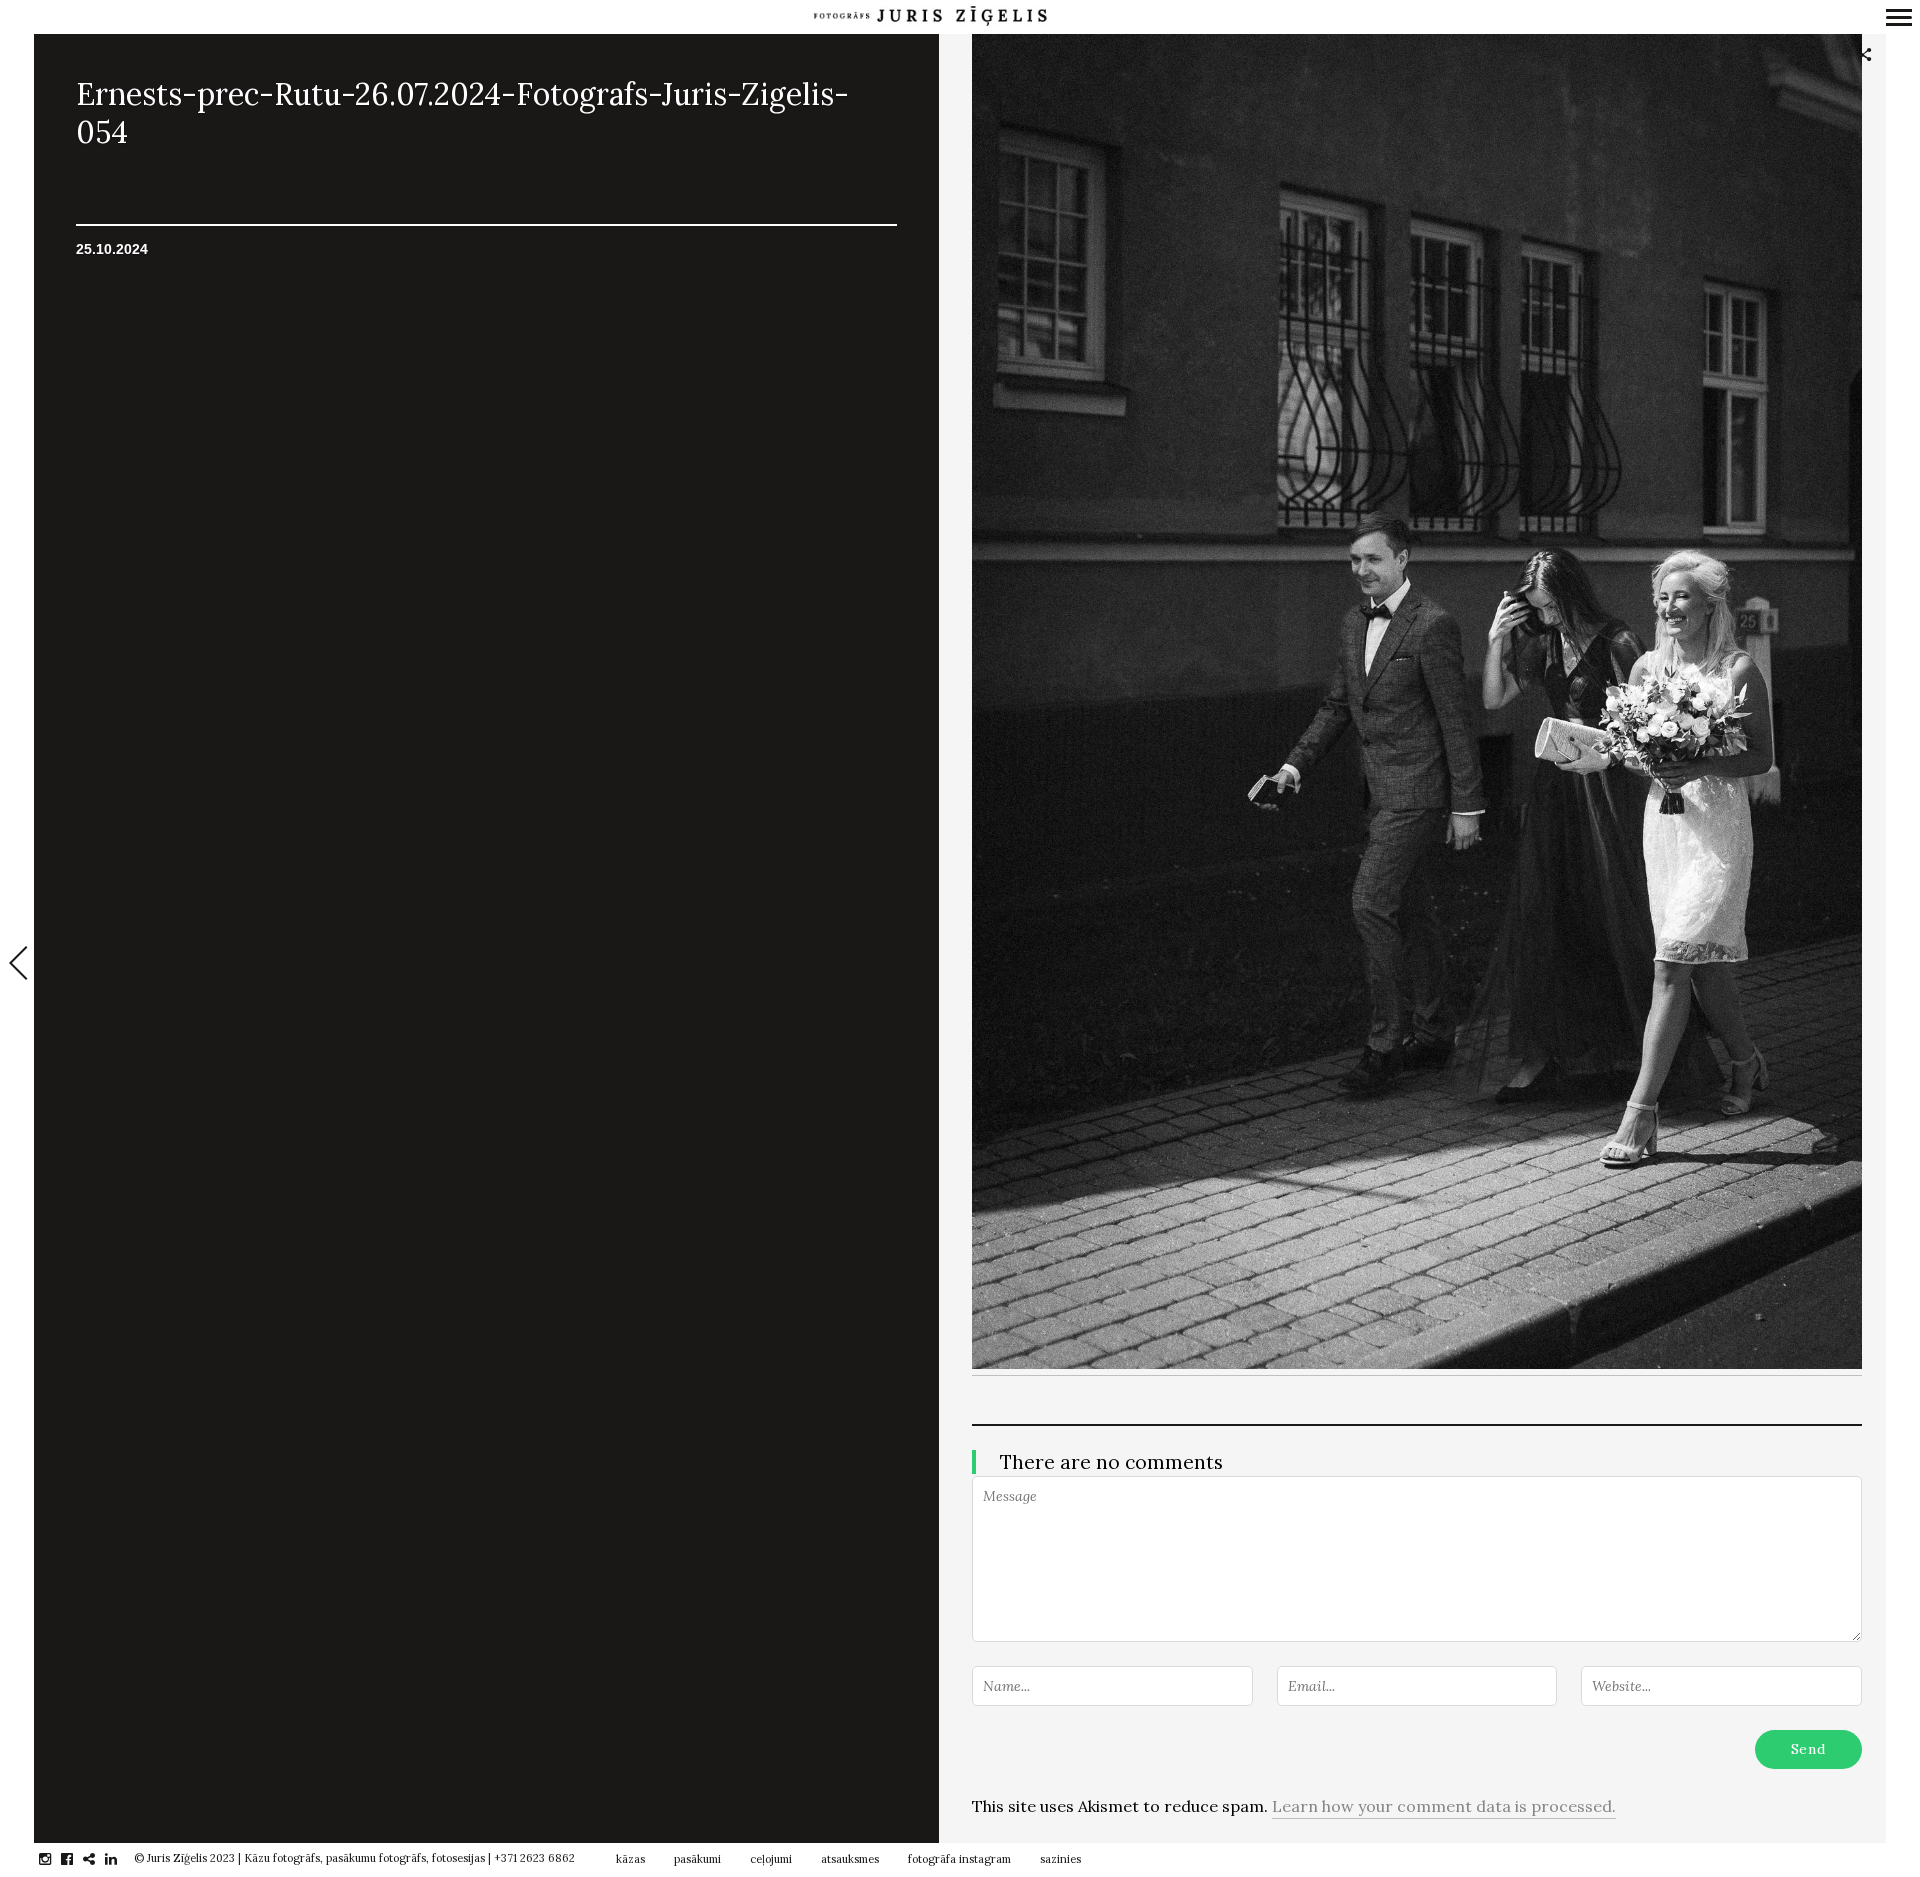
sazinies (1060, 1859)
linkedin (121, 1859)
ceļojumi (771, 1859)
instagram (55, 1859)
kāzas (630, 1859)
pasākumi (697, 1859)
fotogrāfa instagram (959, 1859)
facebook (77, 1859)
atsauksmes (850, 1859)
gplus (99, 1859)
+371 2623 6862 (534, 1858)
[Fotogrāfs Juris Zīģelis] (930, 16)
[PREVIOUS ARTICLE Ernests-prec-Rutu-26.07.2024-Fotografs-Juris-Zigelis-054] (17, 965)
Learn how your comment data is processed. (1444, 1806)
